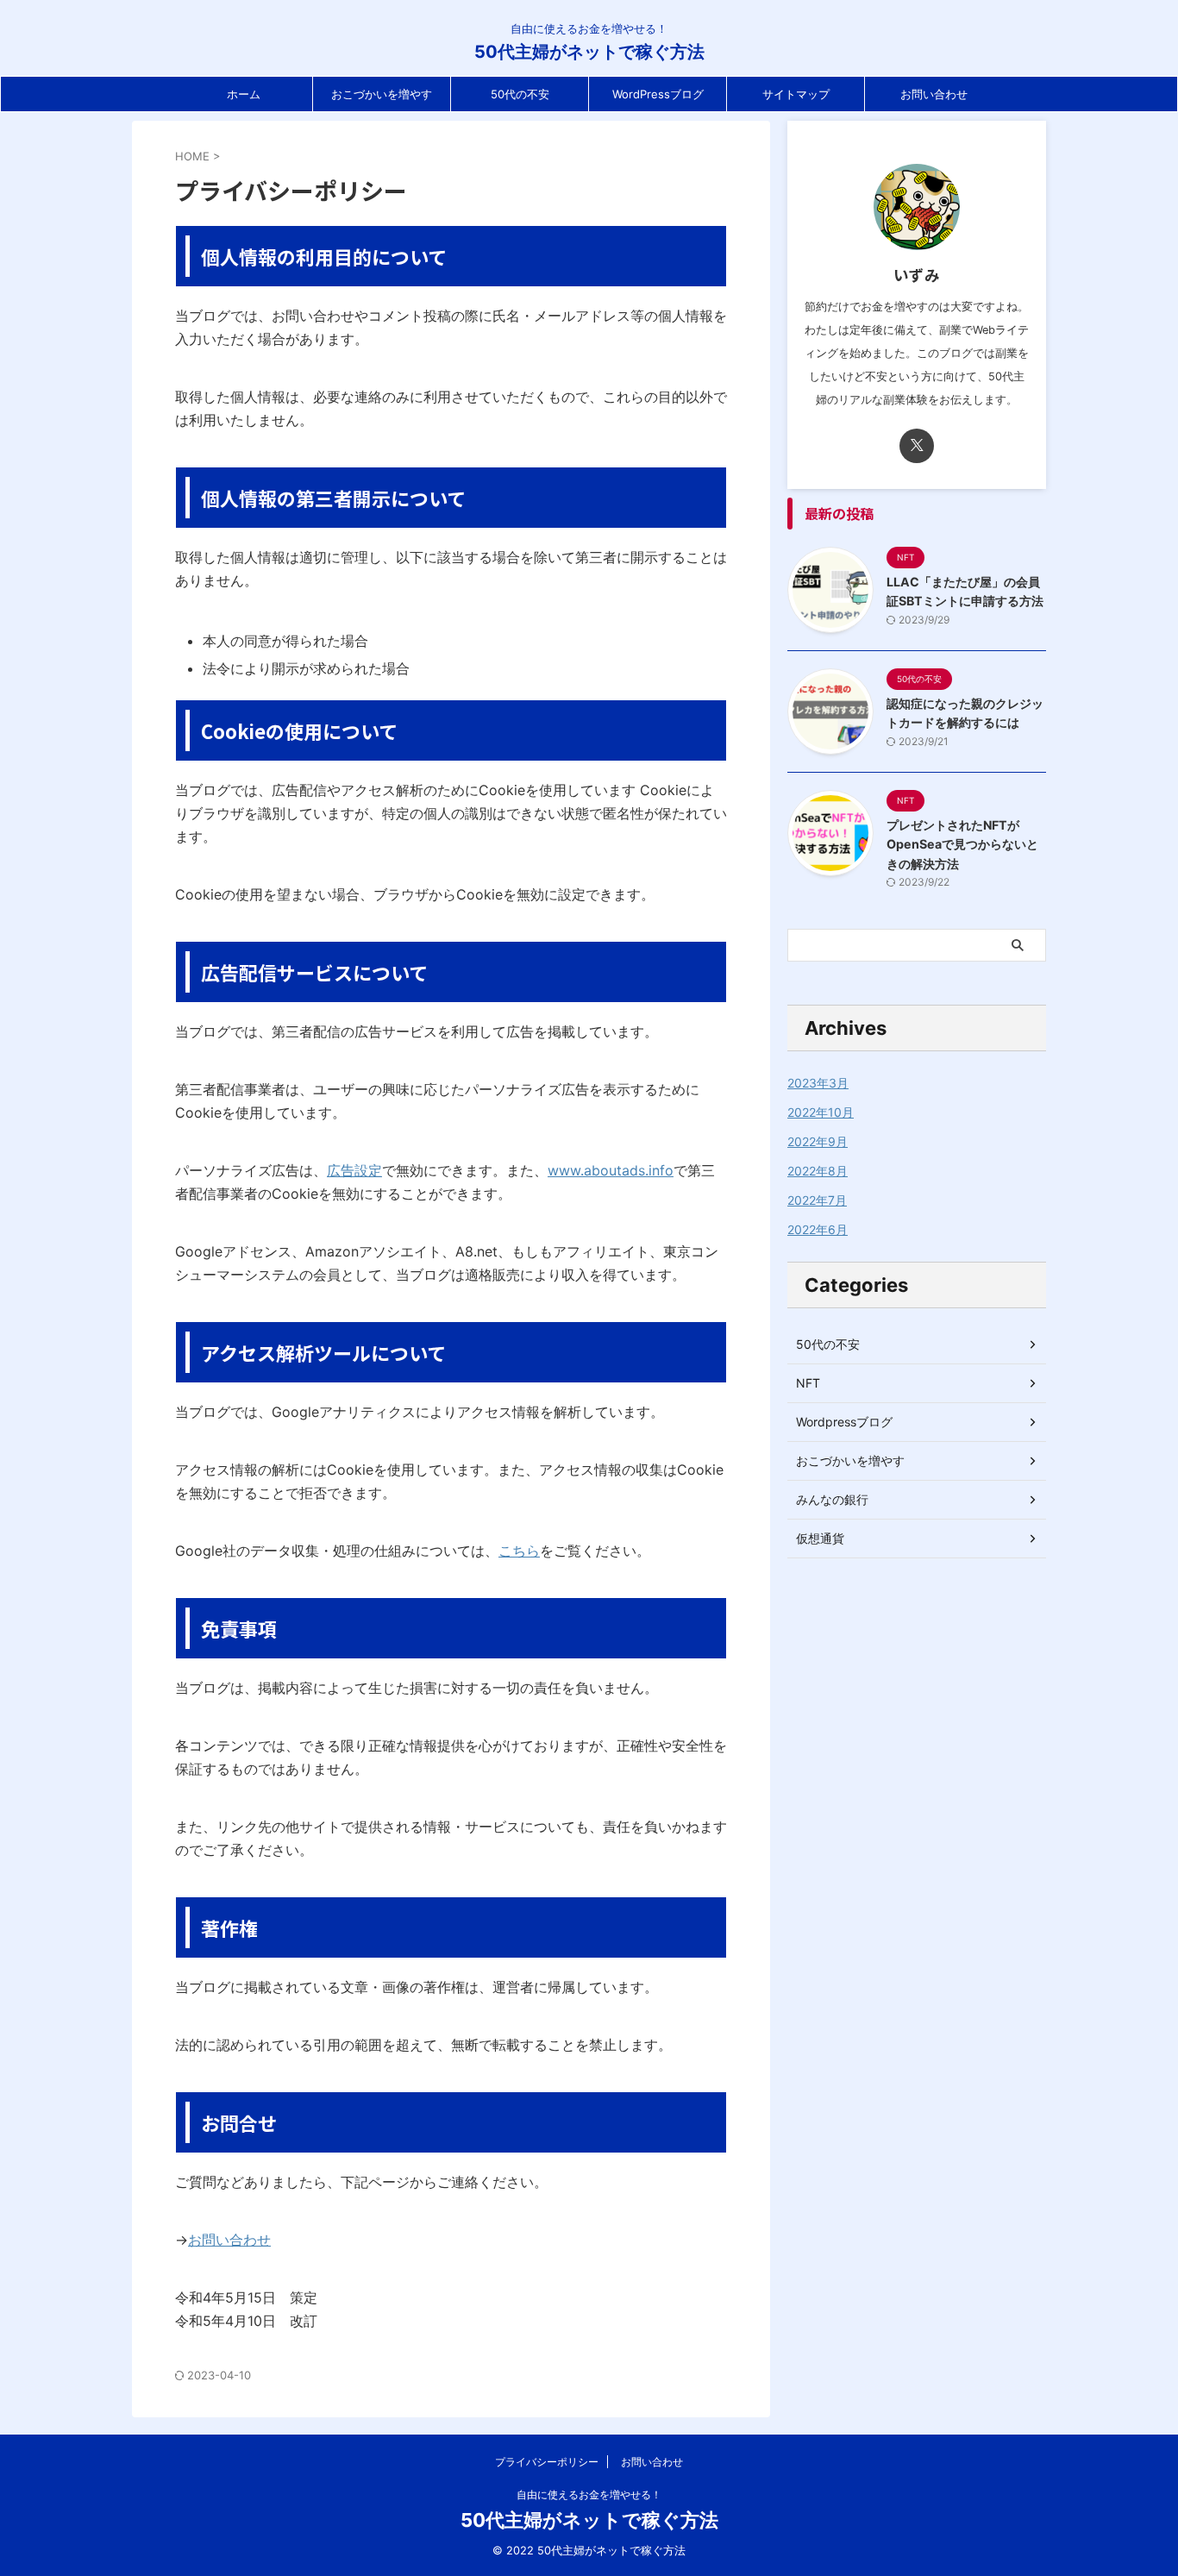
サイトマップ (796, 94)
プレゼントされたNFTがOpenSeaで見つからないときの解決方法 (962, 844)
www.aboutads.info (611, 1170)
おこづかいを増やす (382, 94)
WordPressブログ (658, 94)
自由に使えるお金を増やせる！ (589, 2495)
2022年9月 (818, 1141)
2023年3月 (818, 1083)
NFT (808, 1383)
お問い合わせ (934, 94)
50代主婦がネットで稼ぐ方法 (589, 52)
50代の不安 (520, 94)
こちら (519, 1551)
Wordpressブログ (844, 1422)
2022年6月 (818, 1229)
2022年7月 (817, 1200)
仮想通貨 (820, 1538)
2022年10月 (821, 1112)
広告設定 (354, 1170)
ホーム (244, 94)
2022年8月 (818, 1171)
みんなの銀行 (832, 1499)
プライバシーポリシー (547, 2462)
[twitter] (917, 446)
